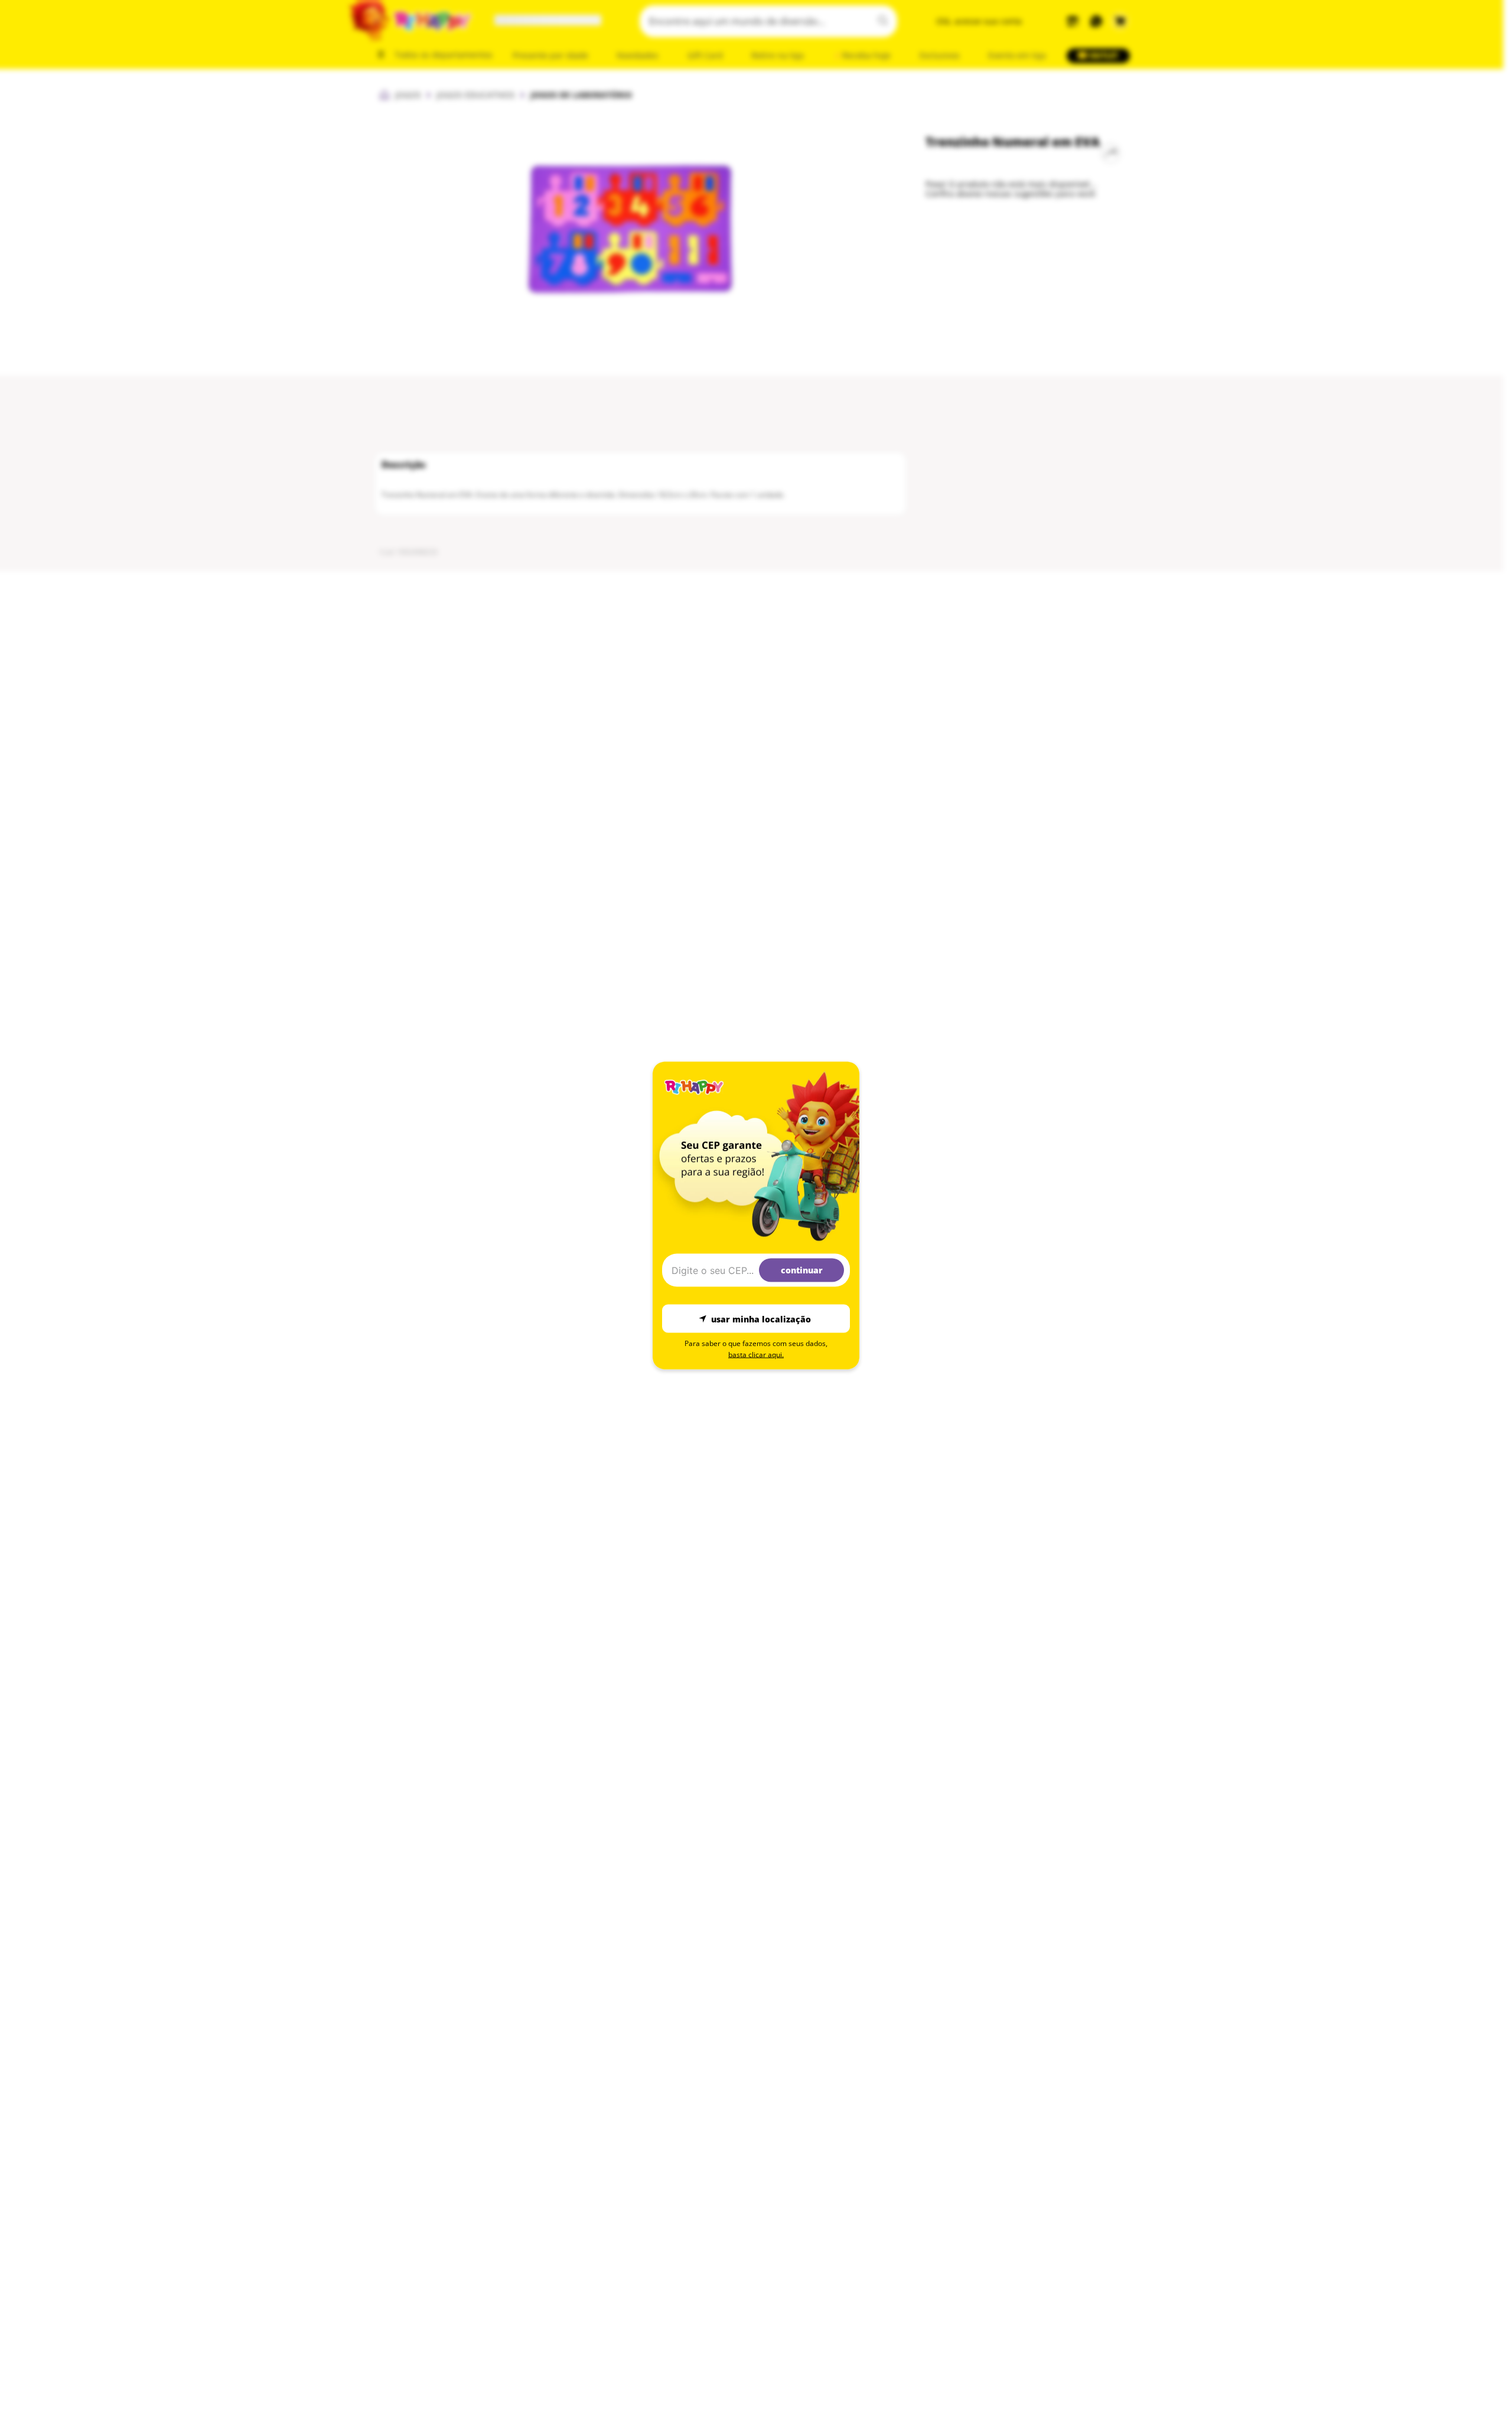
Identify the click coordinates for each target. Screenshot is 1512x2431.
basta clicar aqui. (756, 1355)
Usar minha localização (761, 1319)
